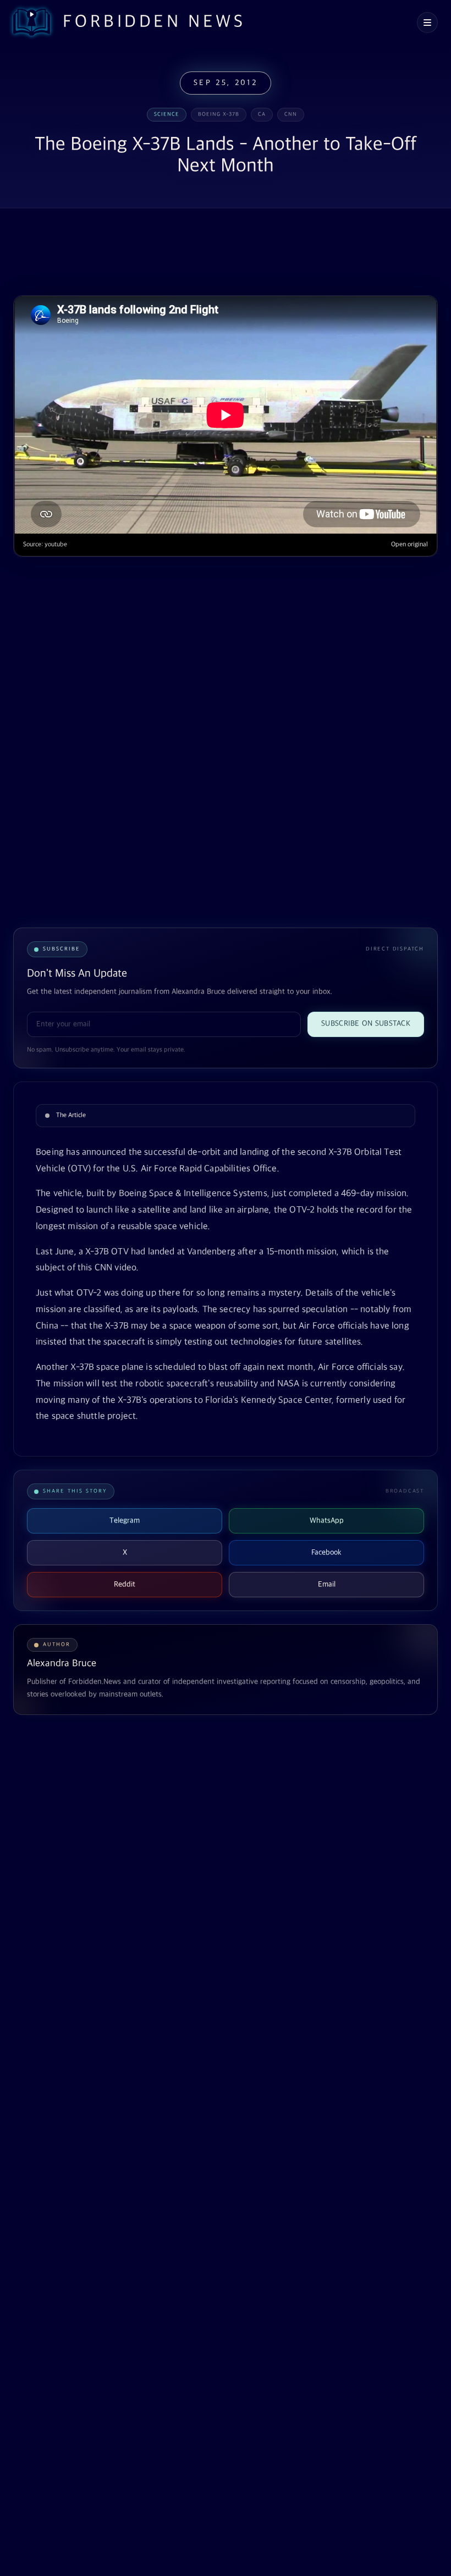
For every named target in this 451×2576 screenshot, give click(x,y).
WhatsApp (327, 1521)
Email (327, 1584)
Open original (409, 545)
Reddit (125, 1584)
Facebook (326, 1552)
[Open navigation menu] (427, 23)
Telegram (125, 1521)
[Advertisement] (213, 253)
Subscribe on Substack (366, 1024)
